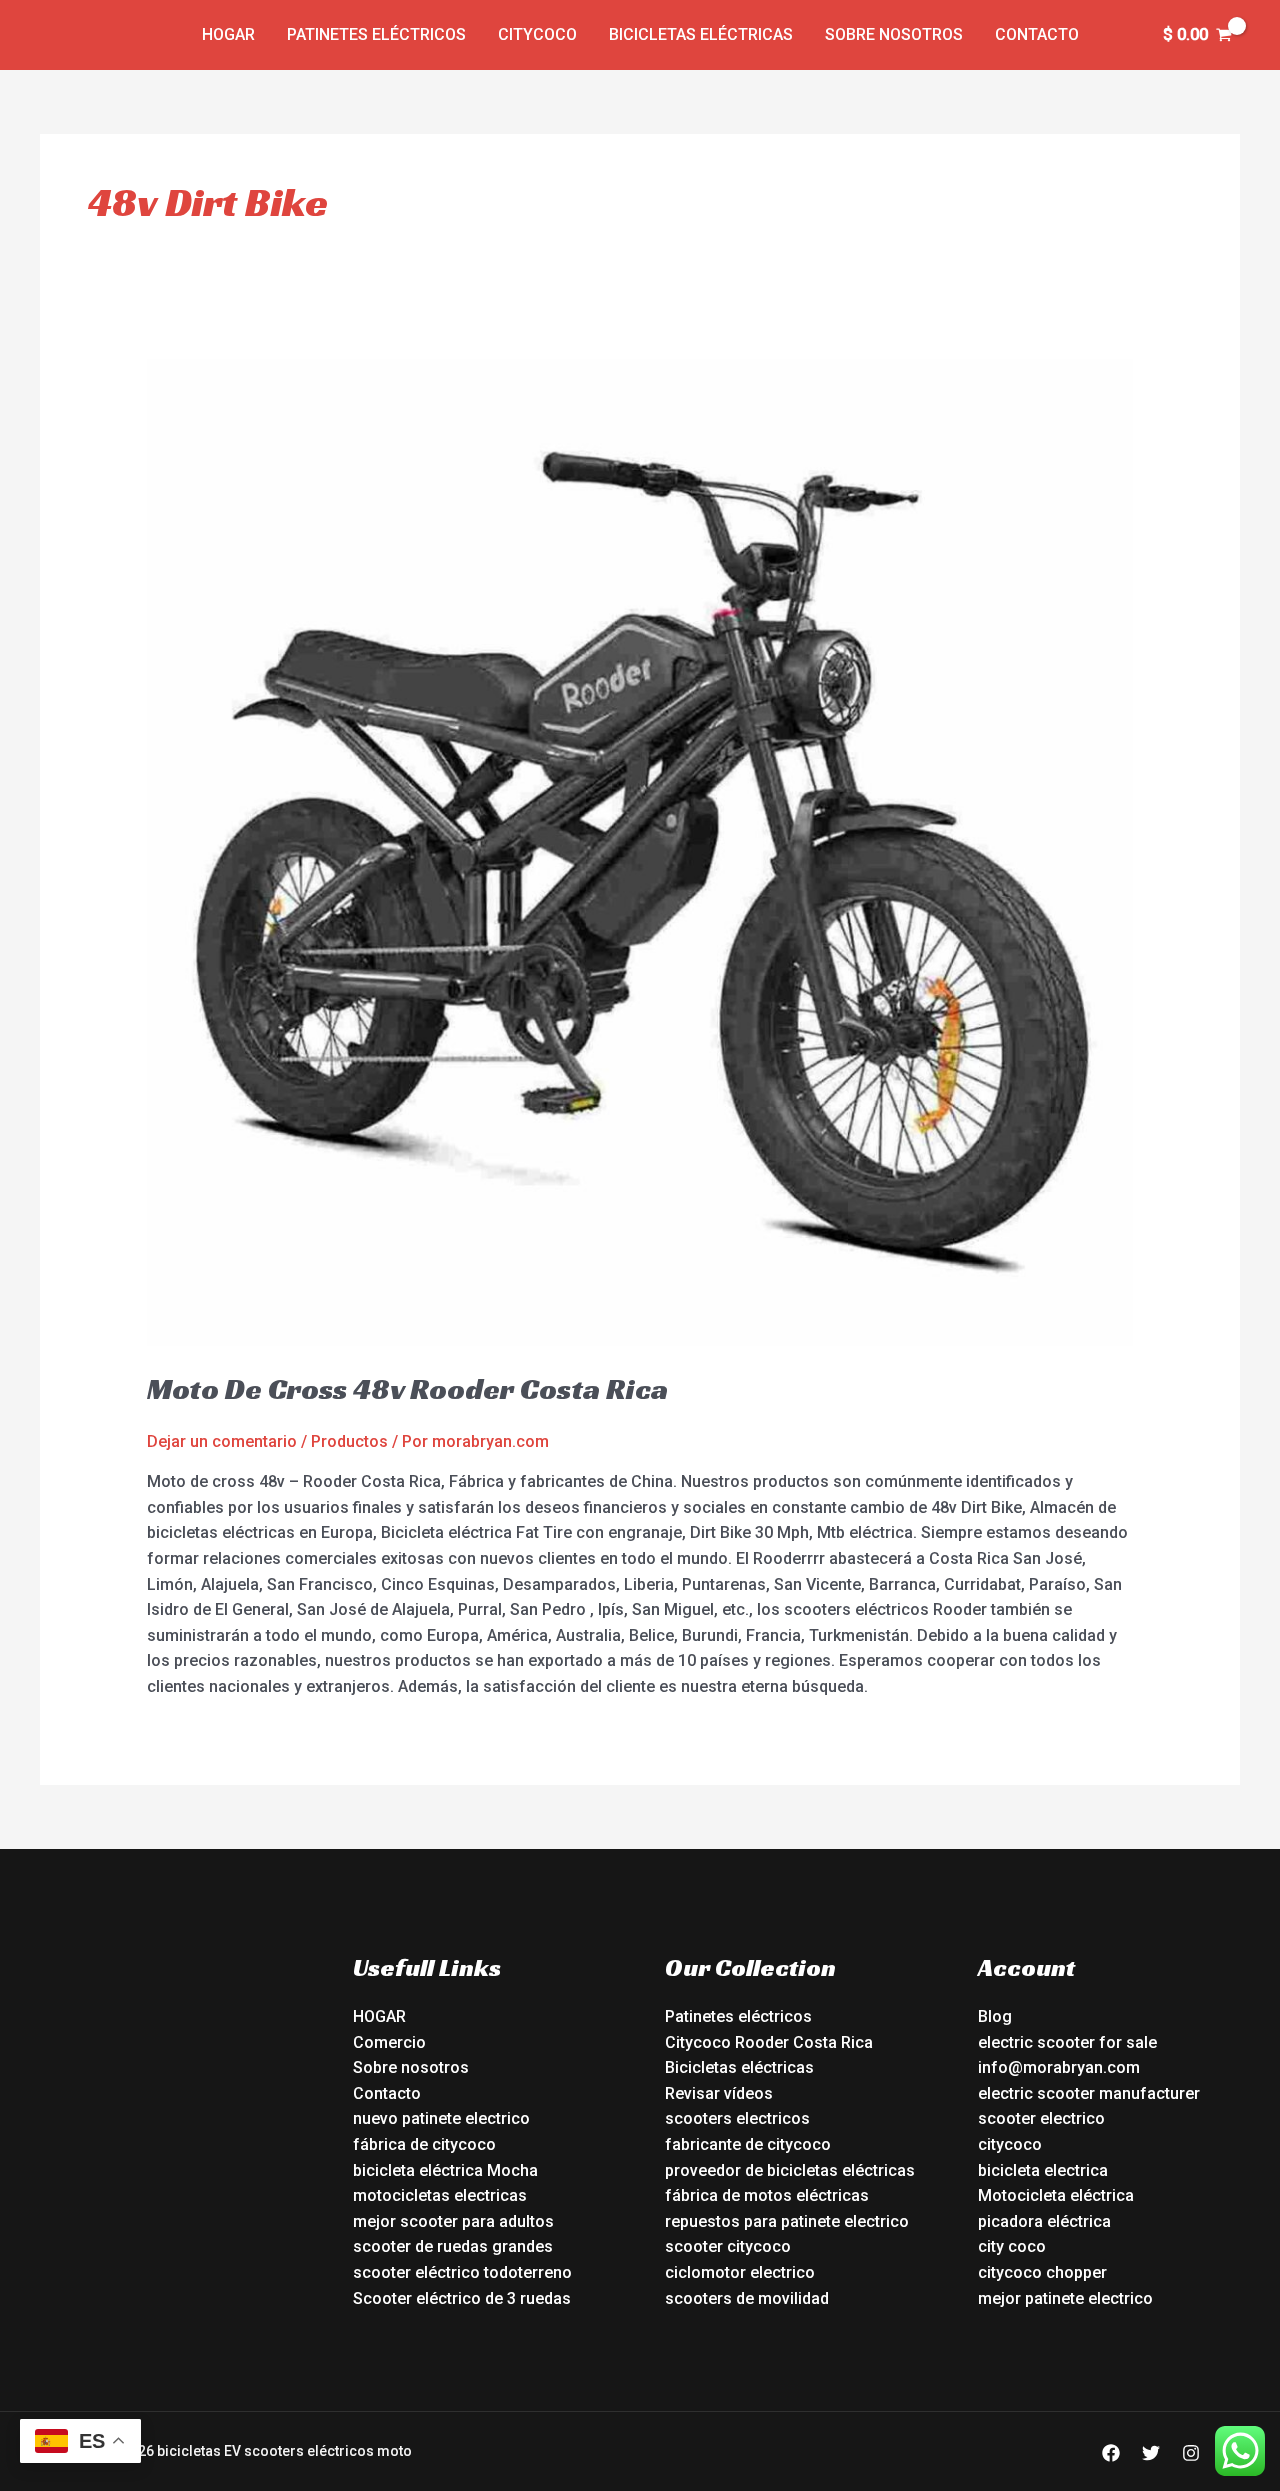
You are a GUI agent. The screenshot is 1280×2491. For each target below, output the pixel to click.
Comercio (389, 2042)
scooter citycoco (728, 2246)
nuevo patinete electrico (441, 2118)
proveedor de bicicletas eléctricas (790, 2170)
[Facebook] (1111, 2453)
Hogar (228, 34)
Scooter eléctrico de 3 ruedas (462, 2298)
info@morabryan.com (1059, 2067)
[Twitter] (1151, 2453)
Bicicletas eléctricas (701, 34)
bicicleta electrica (1043, 2170)
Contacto (1037, 34)
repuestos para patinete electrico (787, 2221)
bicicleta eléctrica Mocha (445, 2170)
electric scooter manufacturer (1089, 2093)
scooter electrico (1041, 2118)
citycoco (1010, 2144)
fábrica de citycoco (424, 2144)
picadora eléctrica (1044, 2221)
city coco (1012, 2246)
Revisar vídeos (719, 2093)
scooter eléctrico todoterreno (462, 2272)
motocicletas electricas (440, 2195)
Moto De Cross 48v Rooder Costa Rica (407, 1389)
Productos (349, 1441)
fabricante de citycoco (748, 2144)
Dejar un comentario (222, 1441)
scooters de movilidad (747, 2298)
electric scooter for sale (1067, 2042)
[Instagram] (1191, 2453)
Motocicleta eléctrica (1056, 2195)
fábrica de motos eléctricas (767, 2195)
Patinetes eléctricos (376, 34)
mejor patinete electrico (1065, 2298)
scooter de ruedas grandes (453, 2246)
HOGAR (379, 2016)
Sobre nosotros (894, 34)
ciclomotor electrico (740, 2272)
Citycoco (537, 34)
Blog (995, 2016)
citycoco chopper (1042, 2272)
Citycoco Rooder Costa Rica (769, 2042)
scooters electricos (737, 2118)
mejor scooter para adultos (453, 2221)
